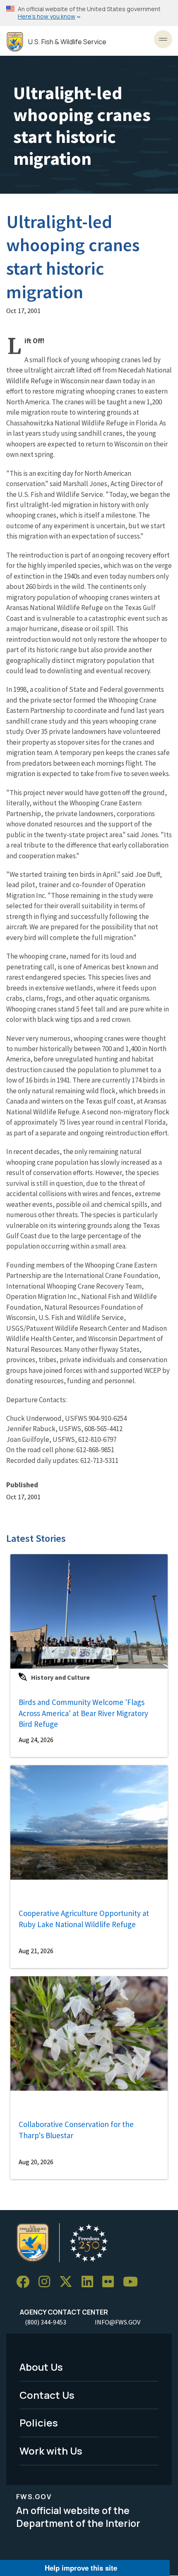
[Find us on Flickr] (111, 2282)
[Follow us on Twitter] (69, 2282)
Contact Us (47, 2395)
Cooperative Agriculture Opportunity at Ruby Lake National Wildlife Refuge (84, 1919)
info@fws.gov (118, 2322)
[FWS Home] (15, 42)
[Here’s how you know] (89, 13)
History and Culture (60, 1677)
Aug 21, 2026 (36, 1951)
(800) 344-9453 (46, 2322)
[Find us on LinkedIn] (90, 2282)
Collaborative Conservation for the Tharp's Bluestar (76, 2130)
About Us (41, 2367)
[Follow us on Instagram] (47, 2282)
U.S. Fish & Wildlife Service (67, 42)
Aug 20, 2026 (36, 2162)
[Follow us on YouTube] (133, 2282)
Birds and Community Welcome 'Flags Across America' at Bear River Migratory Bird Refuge (83, 1713)
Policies (39, 2423)
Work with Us (51, 2451)
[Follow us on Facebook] (26, 2282)
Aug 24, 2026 (36, 1740)
